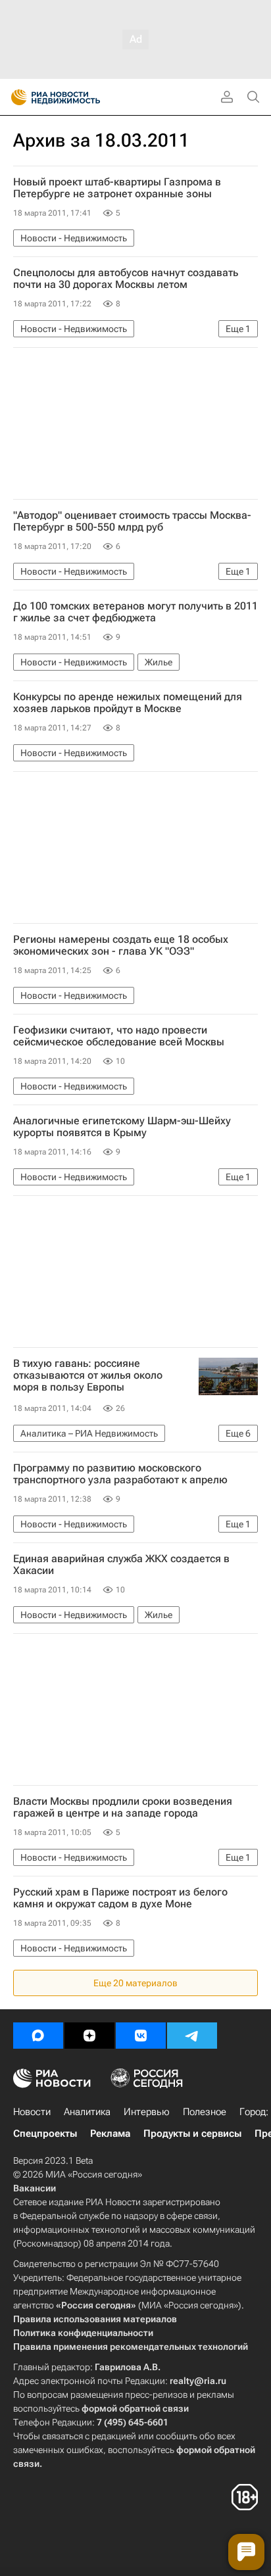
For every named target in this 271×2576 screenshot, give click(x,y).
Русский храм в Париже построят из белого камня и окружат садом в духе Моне (120, 1898)
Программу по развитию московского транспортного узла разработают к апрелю (120, 1474)
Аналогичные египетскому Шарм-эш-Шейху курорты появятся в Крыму (122, 1127)
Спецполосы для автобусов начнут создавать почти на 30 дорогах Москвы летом (126, 279)
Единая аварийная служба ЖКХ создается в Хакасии (121, 1565)
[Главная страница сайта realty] (79, 97)
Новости (32, 2112)
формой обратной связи (135, 2408)
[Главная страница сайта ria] (15, 97)
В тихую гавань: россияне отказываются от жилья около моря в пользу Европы (88, 1375)
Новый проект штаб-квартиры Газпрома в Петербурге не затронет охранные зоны (117, 188)
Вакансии (35, 2188)
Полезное (205, 2112)
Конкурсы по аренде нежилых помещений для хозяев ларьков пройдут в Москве (128, 703)
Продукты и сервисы (192, 2134)
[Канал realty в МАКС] (38, 2036)
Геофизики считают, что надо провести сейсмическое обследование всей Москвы (119, 1036)
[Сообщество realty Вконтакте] (141, 2036)
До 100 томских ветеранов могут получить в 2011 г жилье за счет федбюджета (135, 612)
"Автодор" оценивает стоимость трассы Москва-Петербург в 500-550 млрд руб (132, 521)
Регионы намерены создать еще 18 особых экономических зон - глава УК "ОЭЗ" (121, 945)
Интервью (147, 2112)
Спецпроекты (45, 2134)
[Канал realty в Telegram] (192, 2036)
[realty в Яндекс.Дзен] (89, 2036)
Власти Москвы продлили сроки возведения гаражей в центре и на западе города (123, 1807)
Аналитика (87, 2112)
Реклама (110, 2134)
